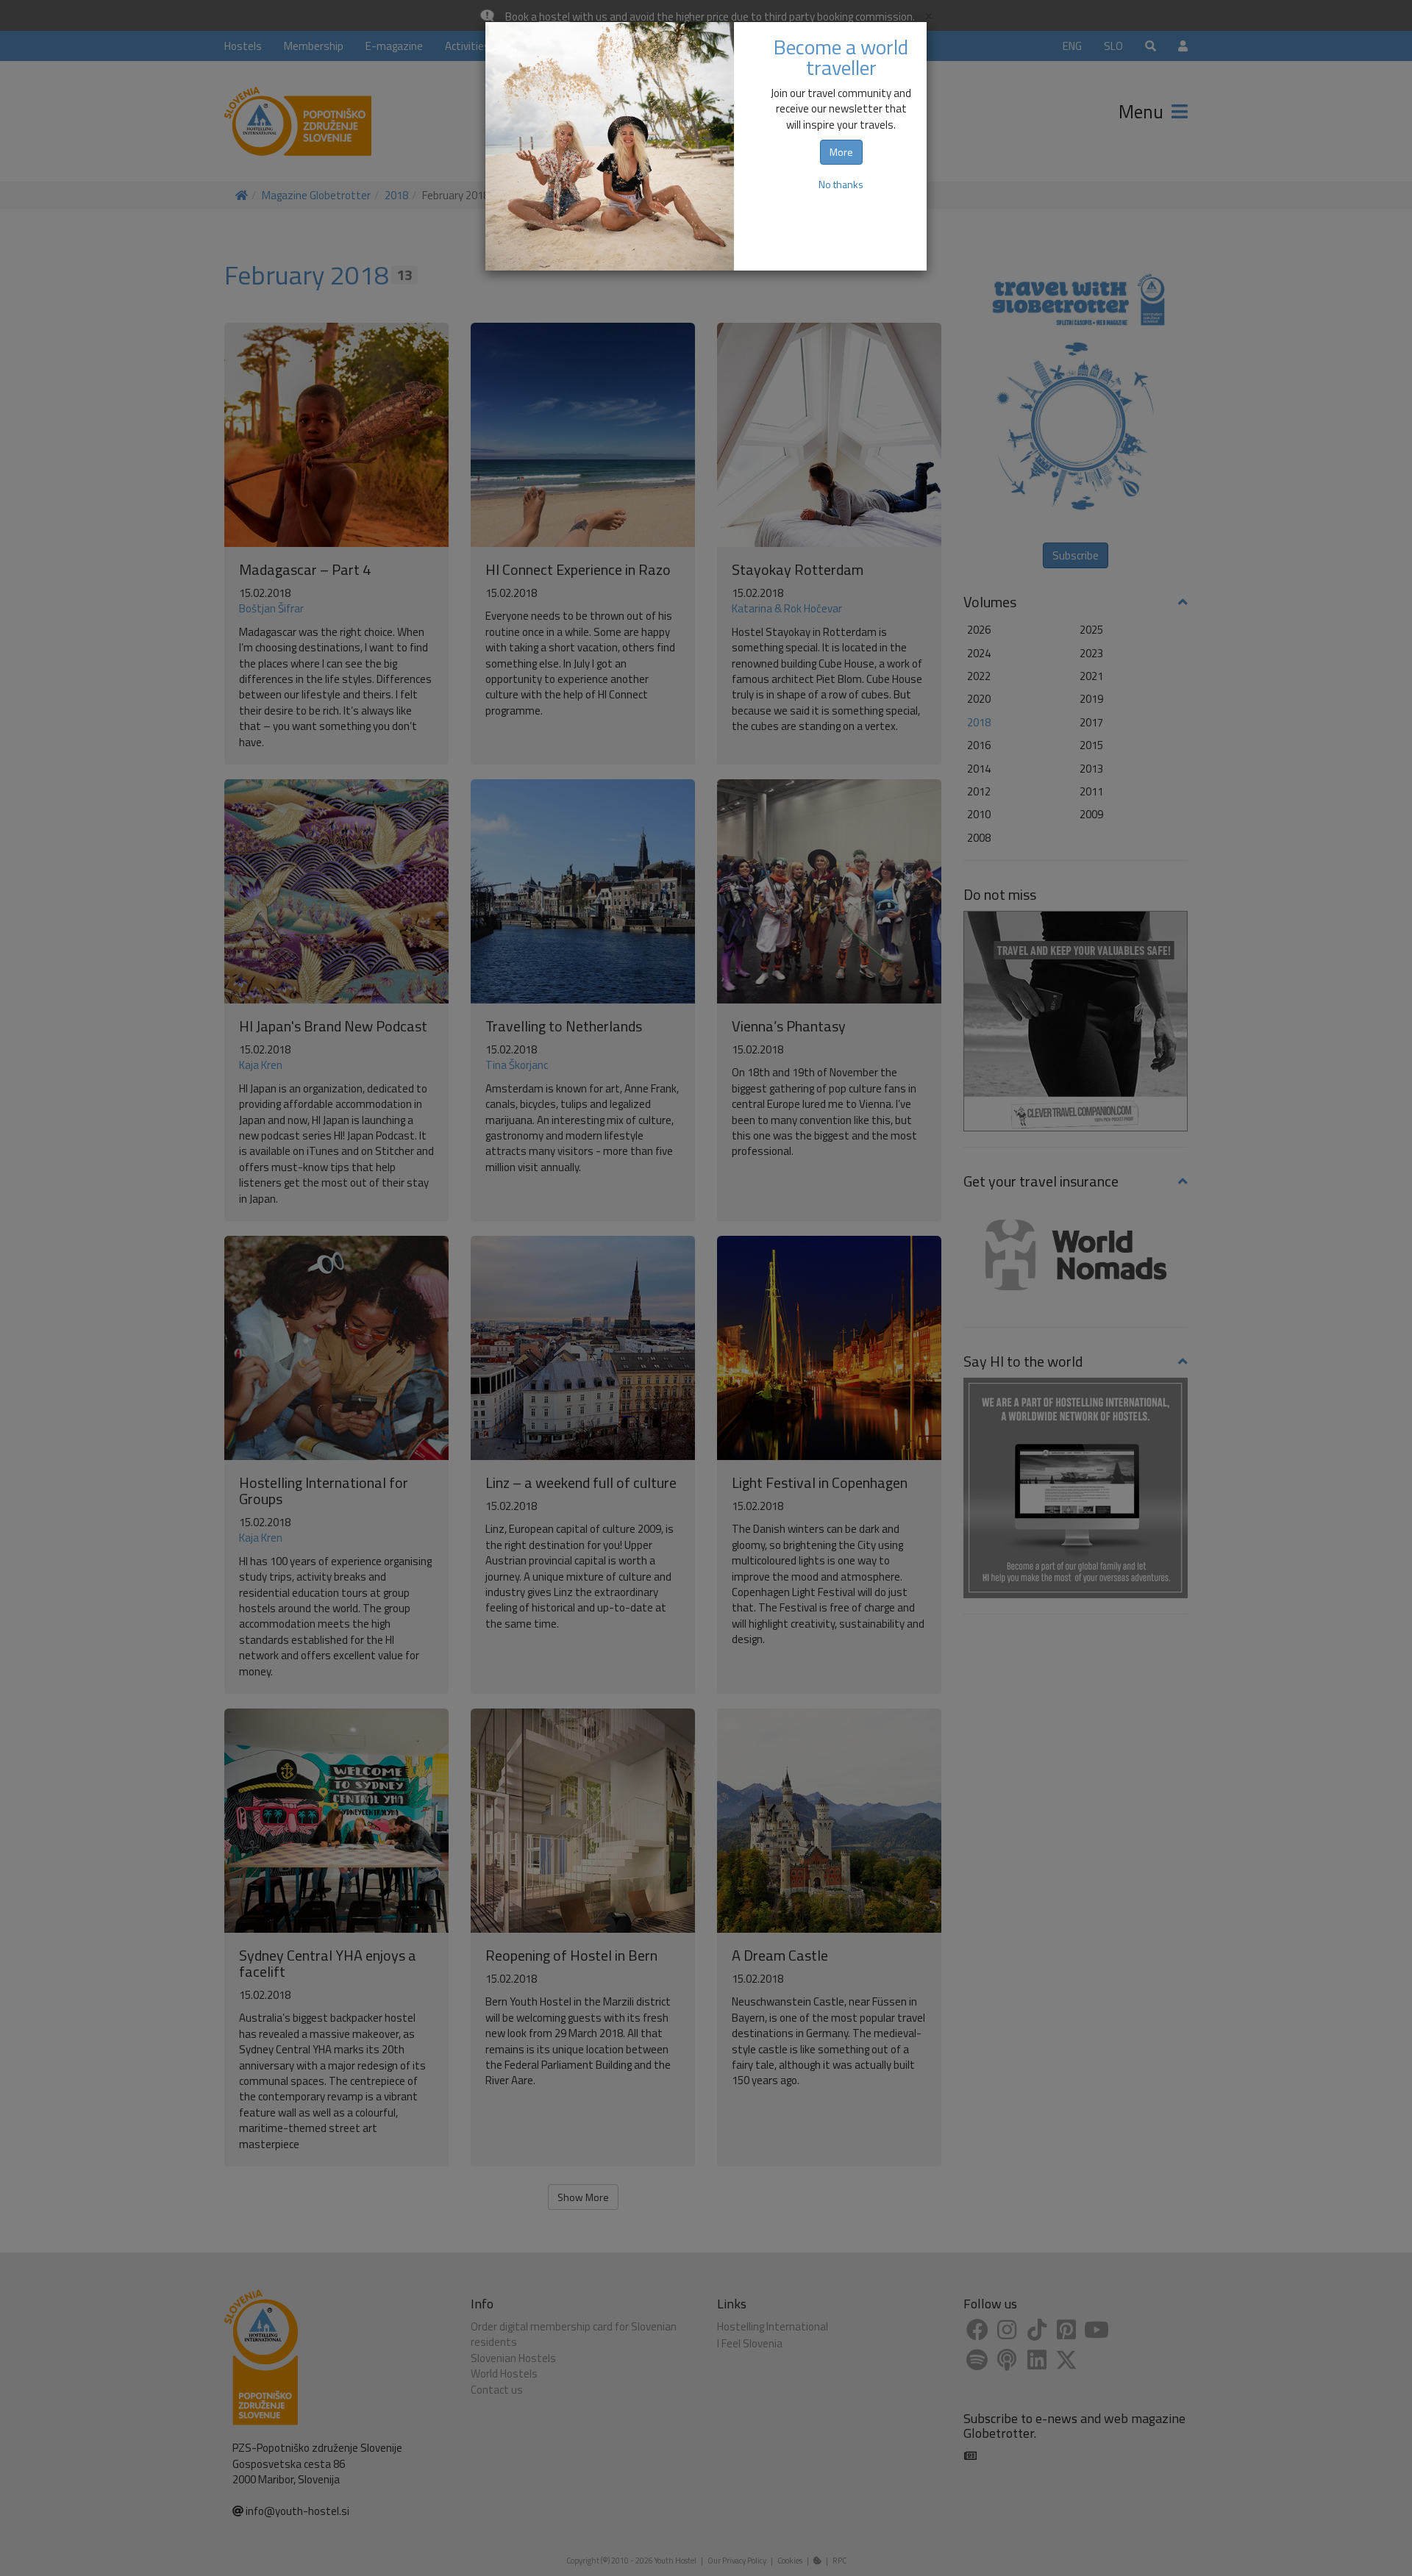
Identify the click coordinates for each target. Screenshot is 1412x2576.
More (841, 152)
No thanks (841, 184)
